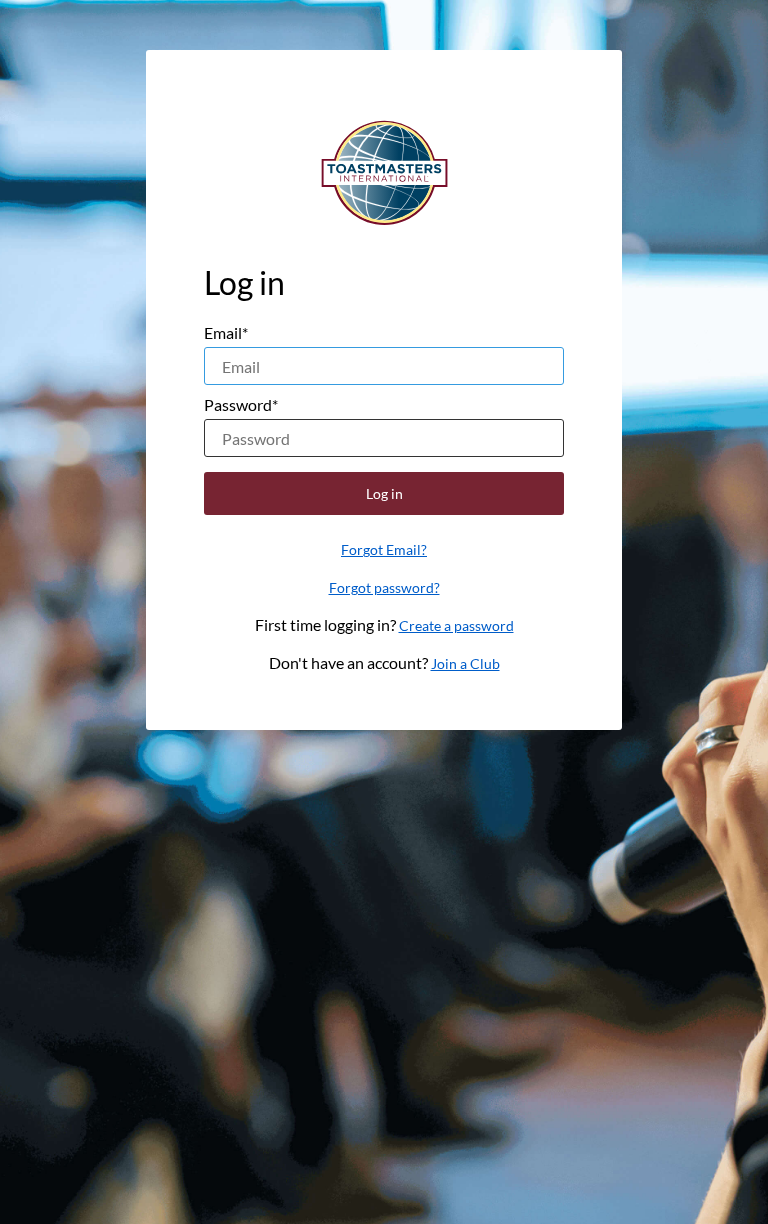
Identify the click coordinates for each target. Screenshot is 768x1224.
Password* (241, 404)
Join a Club (465, 663)
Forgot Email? (384, 549)
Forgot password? (384, 587)
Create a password (456, 625)
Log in (384, 493)
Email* (226, 332)
